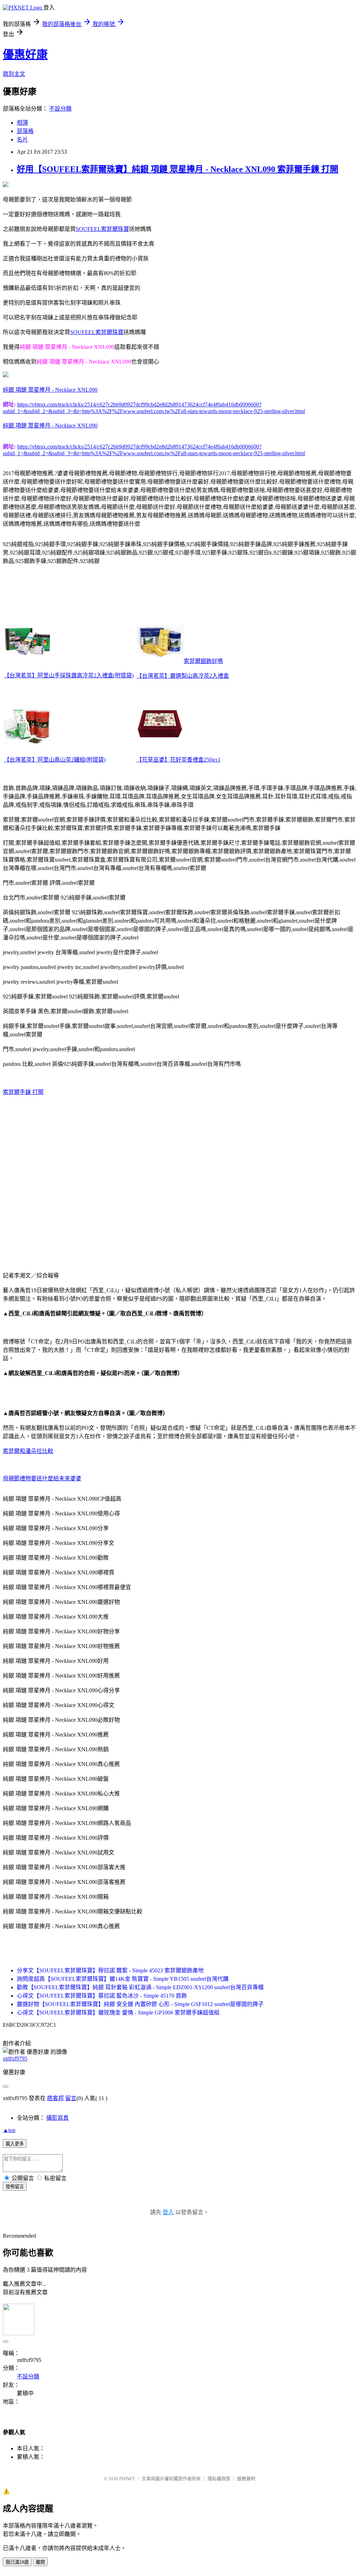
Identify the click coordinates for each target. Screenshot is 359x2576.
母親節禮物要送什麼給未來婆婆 (42, 1478)
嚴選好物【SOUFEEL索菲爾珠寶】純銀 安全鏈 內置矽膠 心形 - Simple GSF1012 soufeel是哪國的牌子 (140, 2004)
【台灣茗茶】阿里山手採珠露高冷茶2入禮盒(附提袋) (69, 675)
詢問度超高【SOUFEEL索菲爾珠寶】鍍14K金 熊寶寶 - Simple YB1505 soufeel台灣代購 (123, 1979)
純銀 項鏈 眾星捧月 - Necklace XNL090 (50, 390)
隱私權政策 (219, 2479)
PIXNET (127, 2479)
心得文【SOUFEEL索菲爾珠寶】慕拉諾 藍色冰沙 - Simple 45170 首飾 (102, 1996)
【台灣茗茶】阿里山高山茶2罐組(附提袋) (55, 760)
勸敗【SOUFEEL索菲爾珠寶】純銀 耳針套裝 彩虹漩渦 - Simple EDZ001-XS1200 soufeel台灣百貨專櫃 (140, 1987)
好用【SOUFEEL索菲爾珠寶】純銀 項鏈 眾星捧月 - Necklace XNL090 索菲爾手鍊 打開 (178, 169)
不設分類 (60, 109)
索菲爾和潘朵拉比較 (28, 1451)
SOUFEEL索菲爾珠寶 (102, 229)
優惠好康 (25, 54)
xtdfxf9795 (15, 2059)
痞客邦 (55, 2098)
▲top (9, 2130)
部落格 (25, 131)
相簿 (22, 123)
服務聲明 (246, 2479)
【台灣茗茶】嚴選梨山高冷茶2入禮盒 (183, 676)
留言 (71, 2098)
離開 (40, 2562)
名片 (22, 140)
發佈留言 (15, 2187)
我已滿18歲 (17, 2562)
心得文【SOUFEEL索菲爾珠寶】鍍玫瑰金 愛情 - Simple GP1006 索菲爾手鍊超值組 (118, 2013)
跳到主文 (14, 74)
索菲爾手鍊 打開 (23, 1092)
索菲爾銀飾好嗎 (203, 661)
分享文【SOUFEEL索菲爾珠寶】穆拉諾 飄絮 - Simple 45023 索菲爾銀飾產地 (110, 1970)
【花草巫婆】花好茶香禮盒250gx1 (178, 760)
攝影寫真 (57, 2118)
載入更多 (15, 2144)
